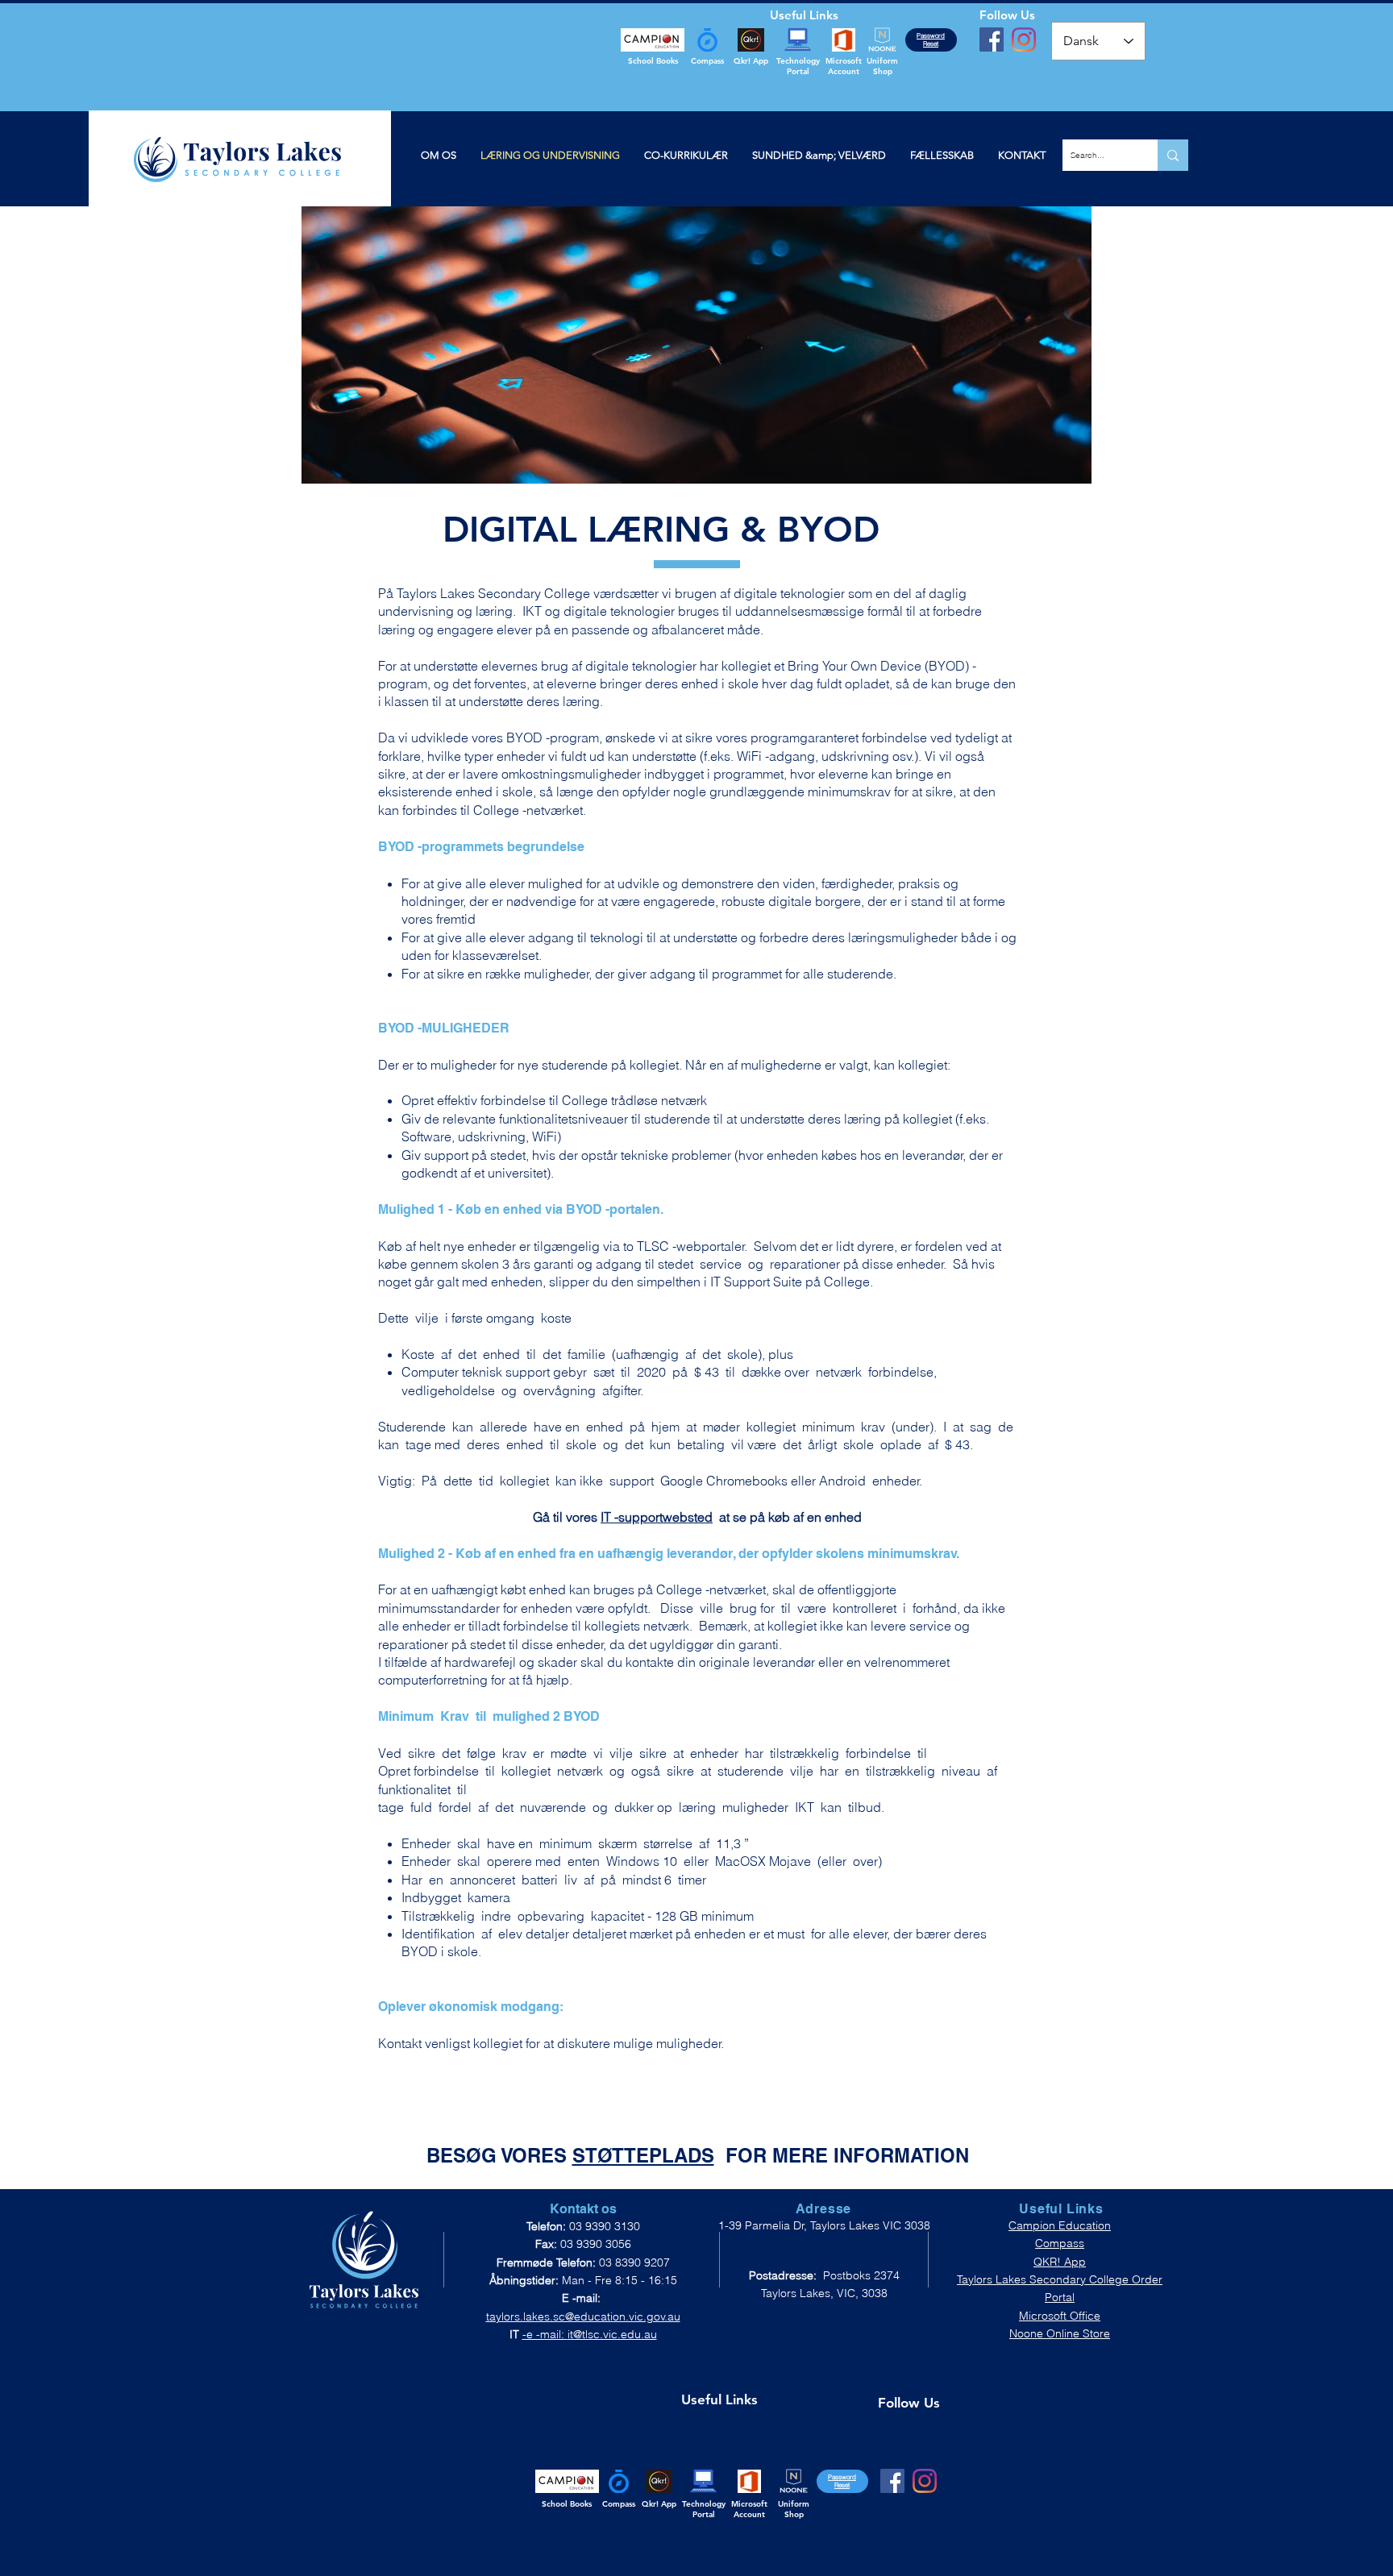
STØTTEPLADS (643, 2155)
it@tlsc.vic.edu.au (612, 2334)
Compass (1060, 2243)
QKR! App (1060, 2262)
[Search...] (1173, 155)
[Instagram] (1024, 39)
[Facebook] (992, 39)
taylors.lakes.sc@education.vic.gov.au (583, 2316)
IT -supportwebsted (657, 1517)
